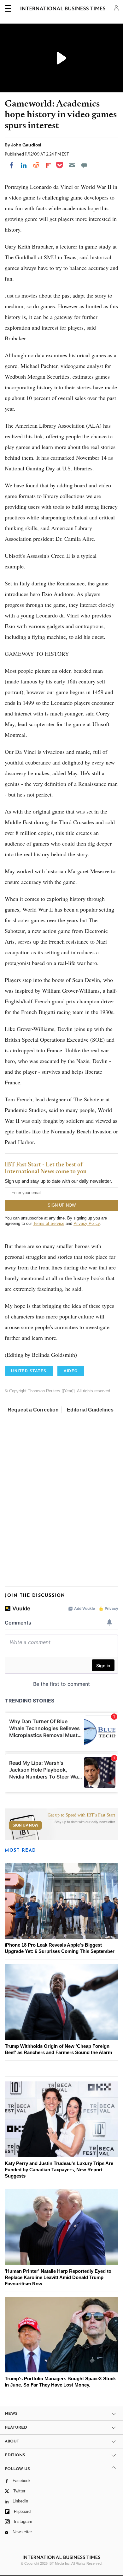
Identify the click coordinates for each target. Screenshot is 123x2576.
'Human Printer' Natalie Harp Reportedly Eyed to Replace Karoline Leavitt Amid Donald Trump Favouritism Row (58, 2277)
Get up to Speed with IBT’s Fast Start (81, 1815)
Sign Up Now (25, 1825)
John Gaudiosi (26, 145)
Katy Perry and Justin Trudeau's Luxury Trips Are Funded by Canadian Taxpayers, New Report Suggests (59, 2170)
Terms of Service (49, 1223)
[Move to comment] (84, 165)
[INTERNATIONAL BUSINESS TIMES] (63, 9)
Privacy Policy (87, 1223)
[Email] (72, 165)
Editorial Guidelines (90, 1410)
